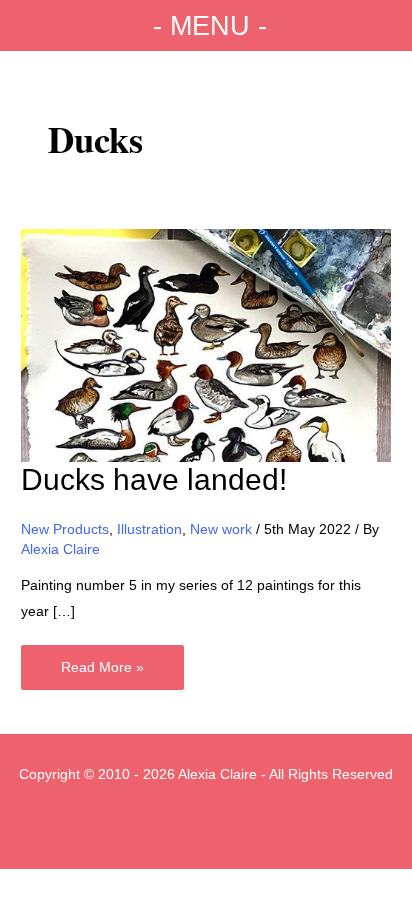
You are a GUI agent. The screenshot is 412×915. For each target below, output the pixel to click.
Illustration (149, 529)
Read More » (102, 674)
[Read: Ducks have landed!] (206, 344)
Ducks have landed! (154, 479)
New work (221, 529)
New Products (65, 529)
